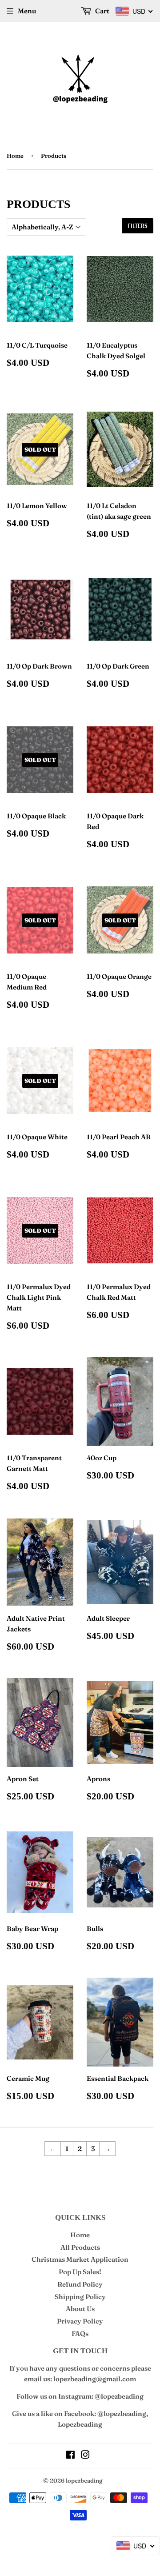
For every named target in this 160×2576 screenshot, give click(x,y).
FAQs (80, 2334)
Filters (138, 226)
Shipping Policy (80, 2297)
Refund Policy (80, 2284)
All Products (80, 2247)
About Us (80, 2309)
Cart (102, 11)
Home (15, 156)
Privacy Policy (80, 2321)
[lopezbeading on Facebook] (70, 2456)
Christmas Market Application (80, 2259)
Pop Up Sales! (80, 2272)
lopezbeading (84, 2480)
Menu (27, 11)
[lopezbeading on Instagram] (85, 2456)
